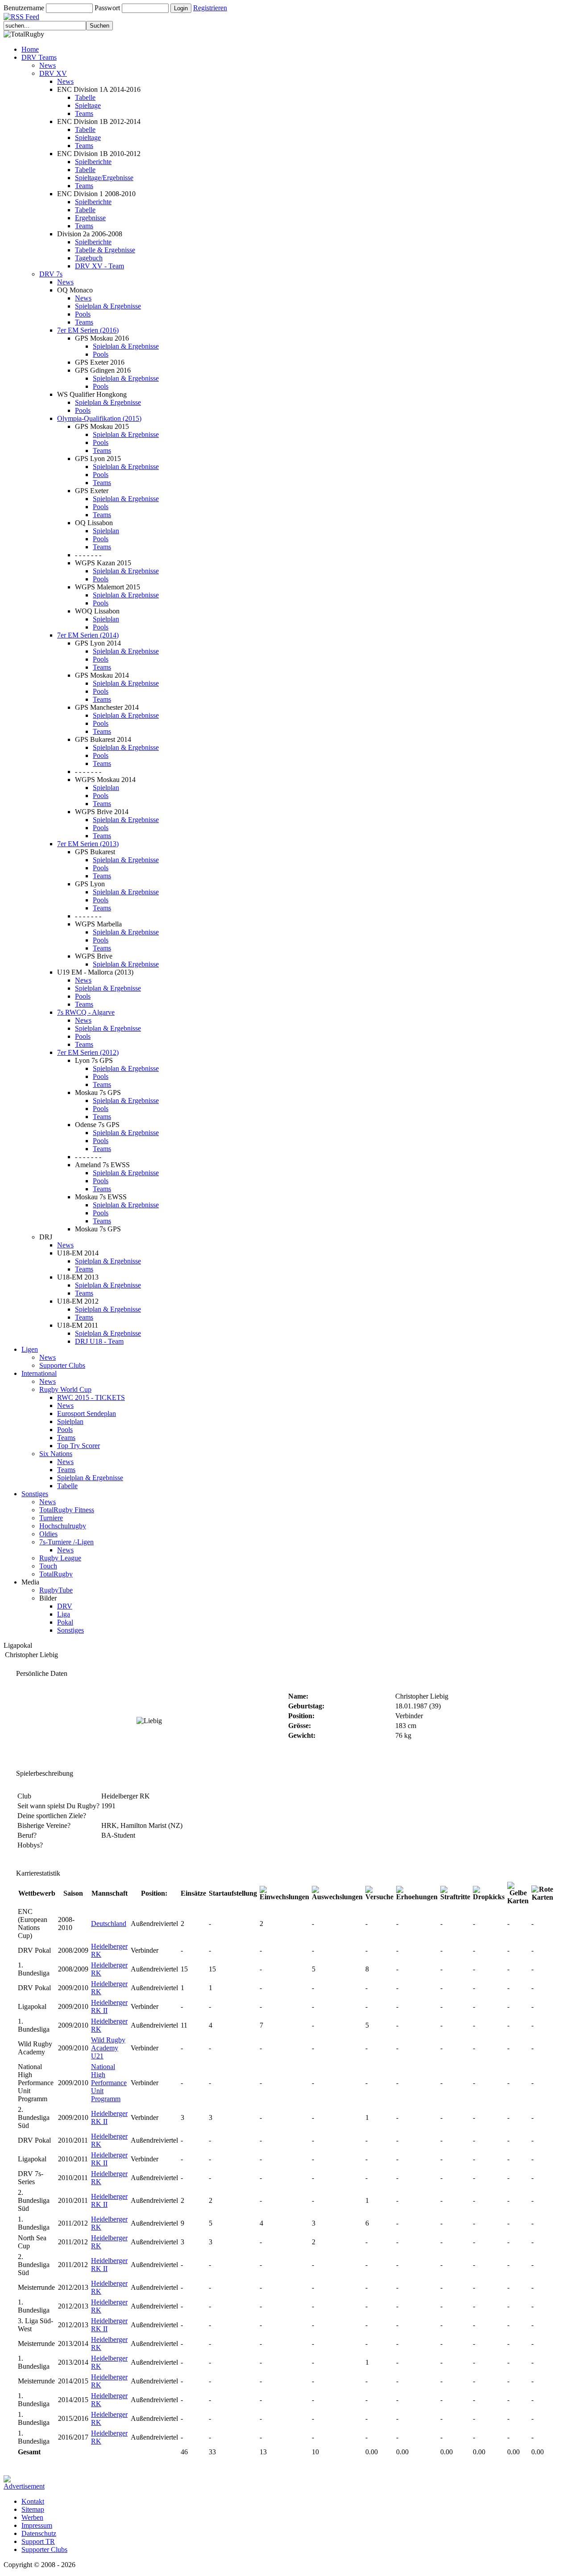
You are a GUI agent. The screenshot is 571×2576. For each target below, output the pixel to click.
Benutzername (24, 8)
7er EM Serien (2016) (88, 330)
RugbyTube (56, 1590)
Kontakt (33, 2501)
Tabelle (85, 97)
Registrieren (210, 8)
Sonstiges (35, 1494)
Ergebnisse (90, 218)
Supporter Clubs (62, 1365)
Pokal (65, 1622)
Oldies (48, 1534)
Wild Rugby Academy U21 (108, 2048)
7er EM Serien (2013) (88, 844)
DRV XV (53, 73)
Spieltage (88, 105)
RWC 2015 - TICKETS (91, 1397)
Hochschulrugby (63, 1526)
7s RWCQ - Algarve (86, 1012)
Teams (84, 113)
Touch (48, 1566)
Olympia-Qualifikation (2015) (99, 418)
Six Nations (56, 1454)
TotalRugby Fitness (67, 1510)
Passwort (107, 8)
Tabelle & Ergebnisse (105, 250)
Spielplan (106, 531)
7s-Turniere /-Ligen (66, 1542)
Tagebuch (89, 258)
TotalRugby (56, 1574)
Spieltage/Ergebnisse (104, 178)
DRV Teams (39, 57)
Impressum (37, 2525)
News (48, 65)
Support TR (38, 2541)
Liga (64, 1614)
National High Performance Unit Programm (109, 2083)
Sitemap (33, 2509)
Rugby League (60, 1558)
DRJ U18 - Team (99, 1341)
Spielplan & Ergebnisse (108, 306)
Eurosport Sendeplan (87, 1414)
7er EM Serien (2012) (88, 1052)
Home (30, 49)
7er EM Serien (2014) (88, 635)
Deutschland (109, 1924)
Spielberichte (93, 162)
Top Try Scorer (79, 1446)
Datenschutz (39, 2533)
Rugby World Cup (65, 1389)
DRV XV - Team (99, 266)
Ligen (30, 1349)
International (39, 1373)
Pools (83, 314)
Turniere (51, 1518)
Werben (32, 2517)
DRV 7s (51, 274)
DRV (65, 1606)
